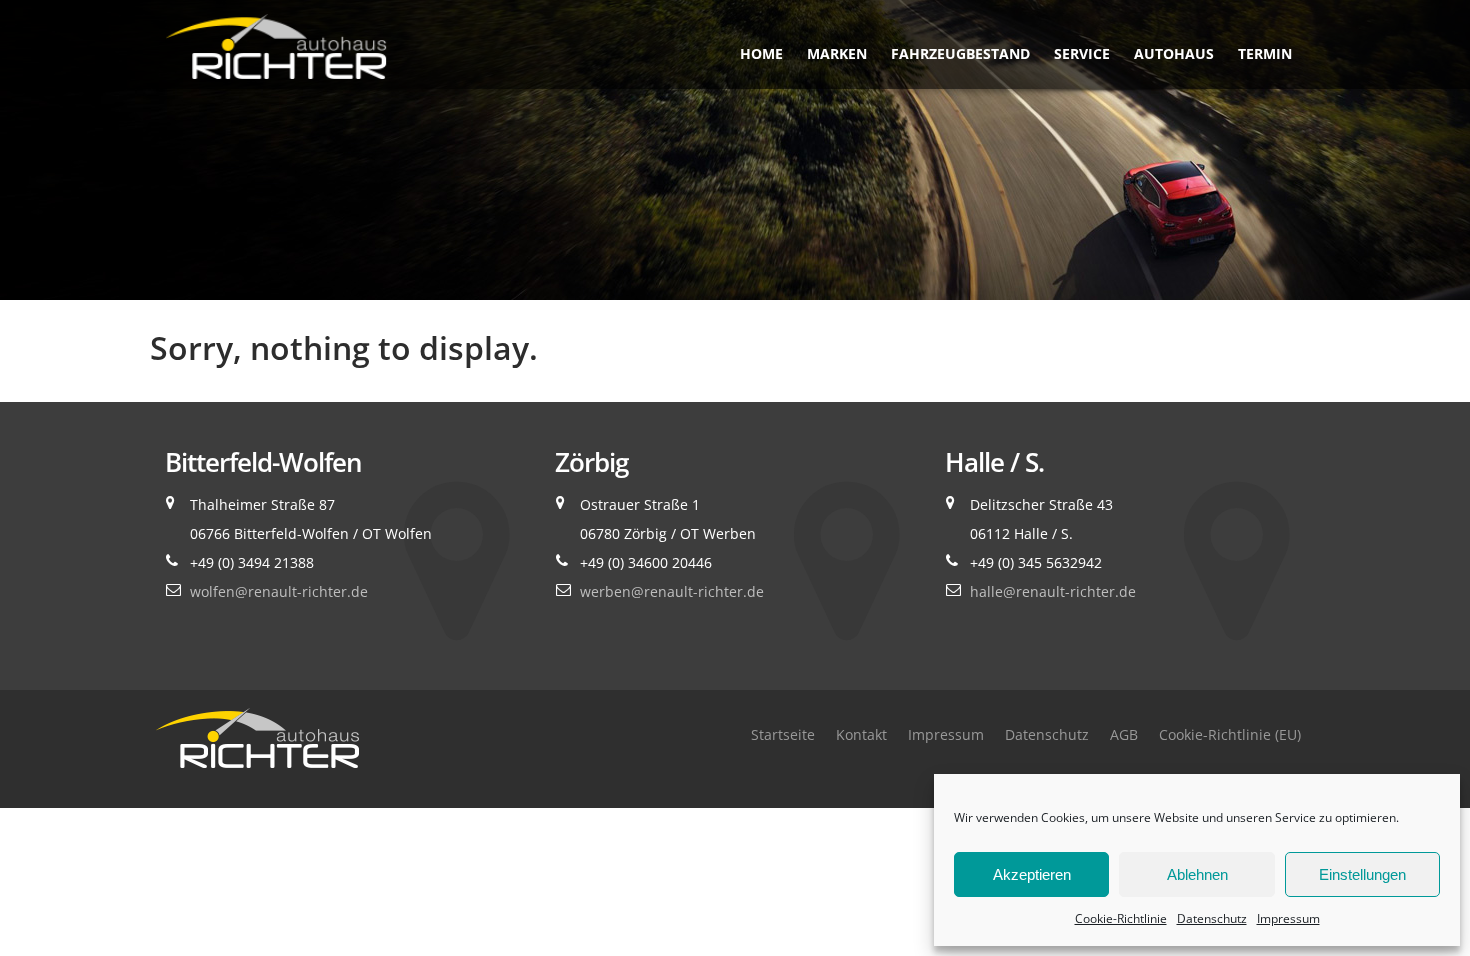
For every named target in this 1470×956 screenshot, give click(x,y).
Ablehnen (1197, 874)
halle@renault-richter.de (1053, 591)
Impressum (1288, 918)
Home (761, 53)
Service (1082, 53)
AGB (1124, 734)
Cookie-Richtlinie (1121, 918)
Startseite (783, 734)
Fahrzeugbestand (960, 53)
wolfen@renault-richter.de (279, 591)
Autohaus (1174, 53)
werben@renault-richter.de (672, 591)
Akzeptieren (1032, 874)
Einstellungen (1362, 874)
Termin (1265, 53)
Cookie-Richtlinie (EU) (1230, 734)
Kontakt (861, 734)
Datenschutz (1212, 918)
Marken (837, 53)
